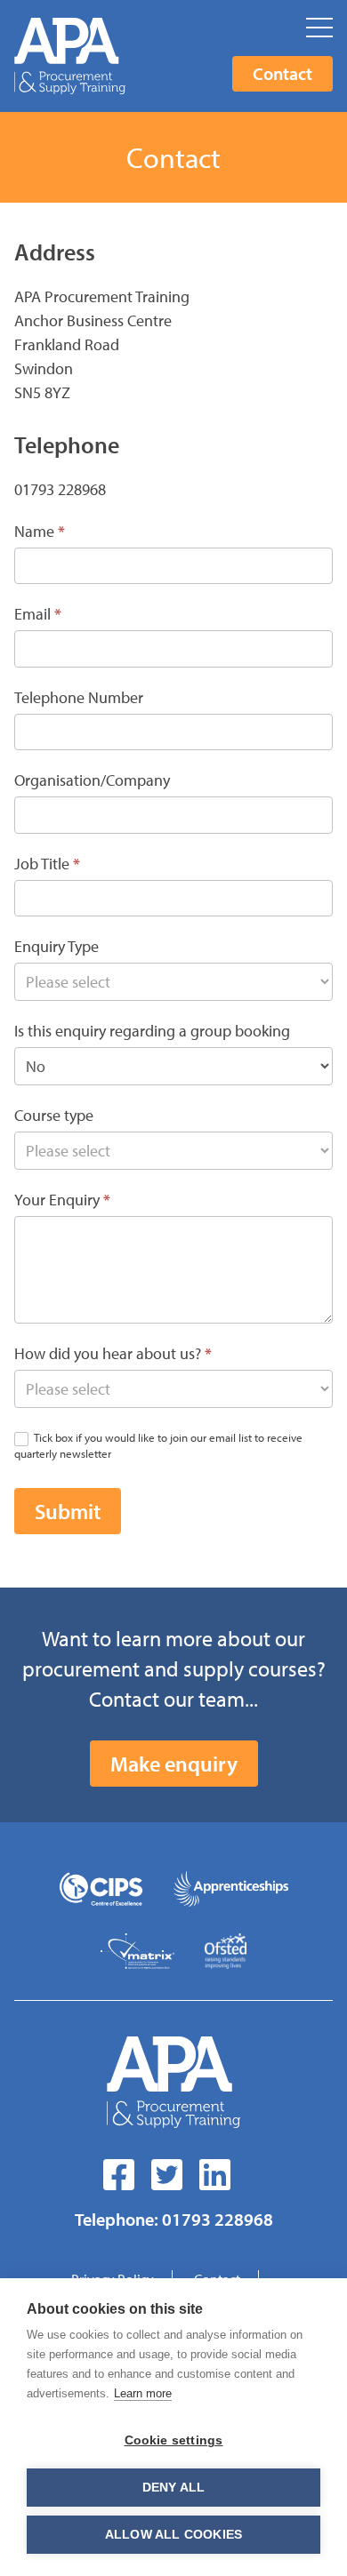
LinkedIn (218, 2175)
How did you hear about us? (113, 1353)
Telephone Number (79, 697)
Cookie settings (174, 2440)
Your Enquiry (62, 1200)
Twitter (170, 2175)
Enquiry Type (56, 946)
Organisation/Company (92, 780)
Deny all (174, 2488)
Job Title (47, 864)
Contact (282, 73)
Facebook (122, 2175)
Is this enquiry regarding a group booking (152, 1031)
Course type (54, 1115)
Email (38, 614)
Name (40, 531)
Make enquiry (174, 1764)
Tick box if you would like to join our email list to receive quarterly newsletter (158, 1445)
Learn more (143, 2393)
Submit (68, 1511)
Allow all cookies (173, 2535)
